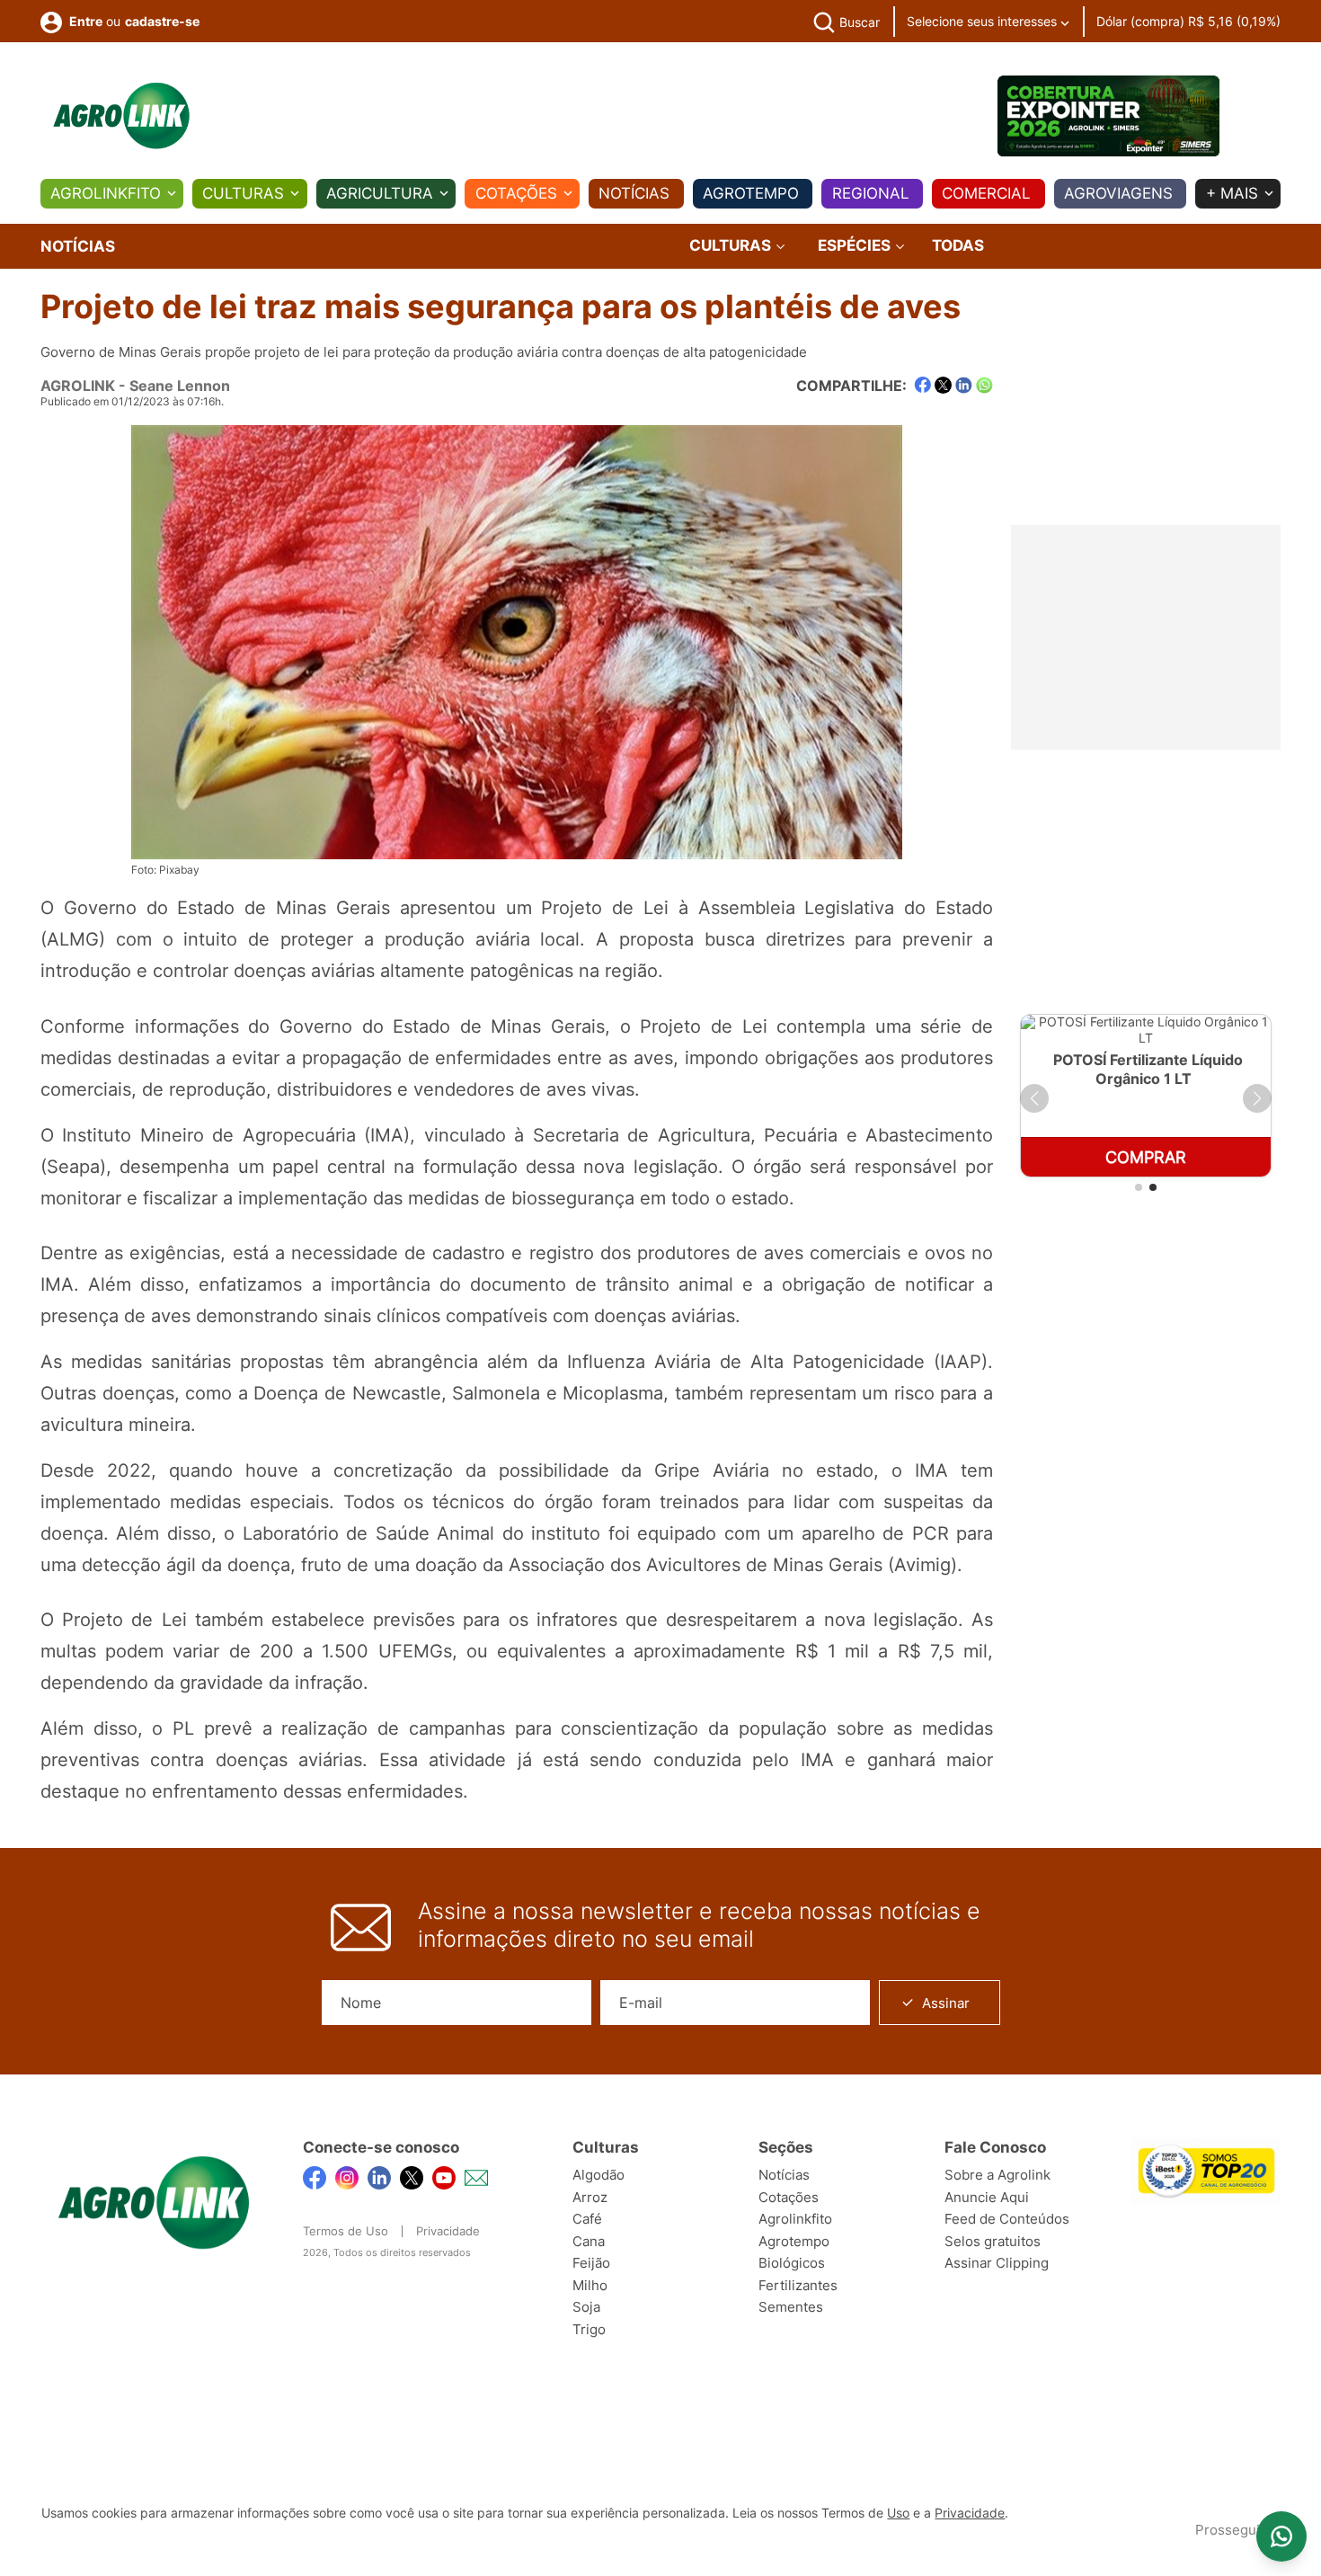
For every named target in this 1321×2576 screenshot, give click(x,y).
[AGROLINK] (121, 116)
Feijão (591, 2263)
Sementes (791, 2307)
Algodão (598, 2175)
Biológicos (792, 2263)
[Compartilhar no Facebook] (922, 385)
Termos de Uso (346, 2231)
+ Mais (1232, 193)
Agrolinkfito (106, 193)
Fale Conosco (995, 2147)
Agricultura (380, 193)
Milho (590, 2285)
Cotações (516, 193)
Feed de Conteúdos (1007, 2219)
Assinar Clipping (997, 2263)
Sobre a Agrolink (997, 2175)
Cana (589, 2241)
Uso (898, 2513)
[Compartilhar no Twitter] (943, 385)
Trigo (589, 2329)
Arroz (590, 2197)
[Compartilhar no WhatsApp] (984, 385)
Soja (586, 2307)
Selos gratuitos (993, 2241)
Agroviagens (1118, 193)
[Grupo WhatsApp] (1281, 2536)
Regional (871, 193)
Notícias (634, 193)
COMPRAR (1146, 1157)
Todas (958, 245)
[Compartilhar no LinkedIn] (964, 386)
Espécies (856, 246)
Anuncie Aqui (987, 2197)
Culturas (243, 193)
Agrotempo (751, 193)
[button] (1034, 1098)
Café (587, 2219)
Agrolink (78, 386)
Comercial (986, 193)
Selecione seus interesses (984, 21)
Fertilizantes (798, 2285)
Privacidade (448, 2231)
